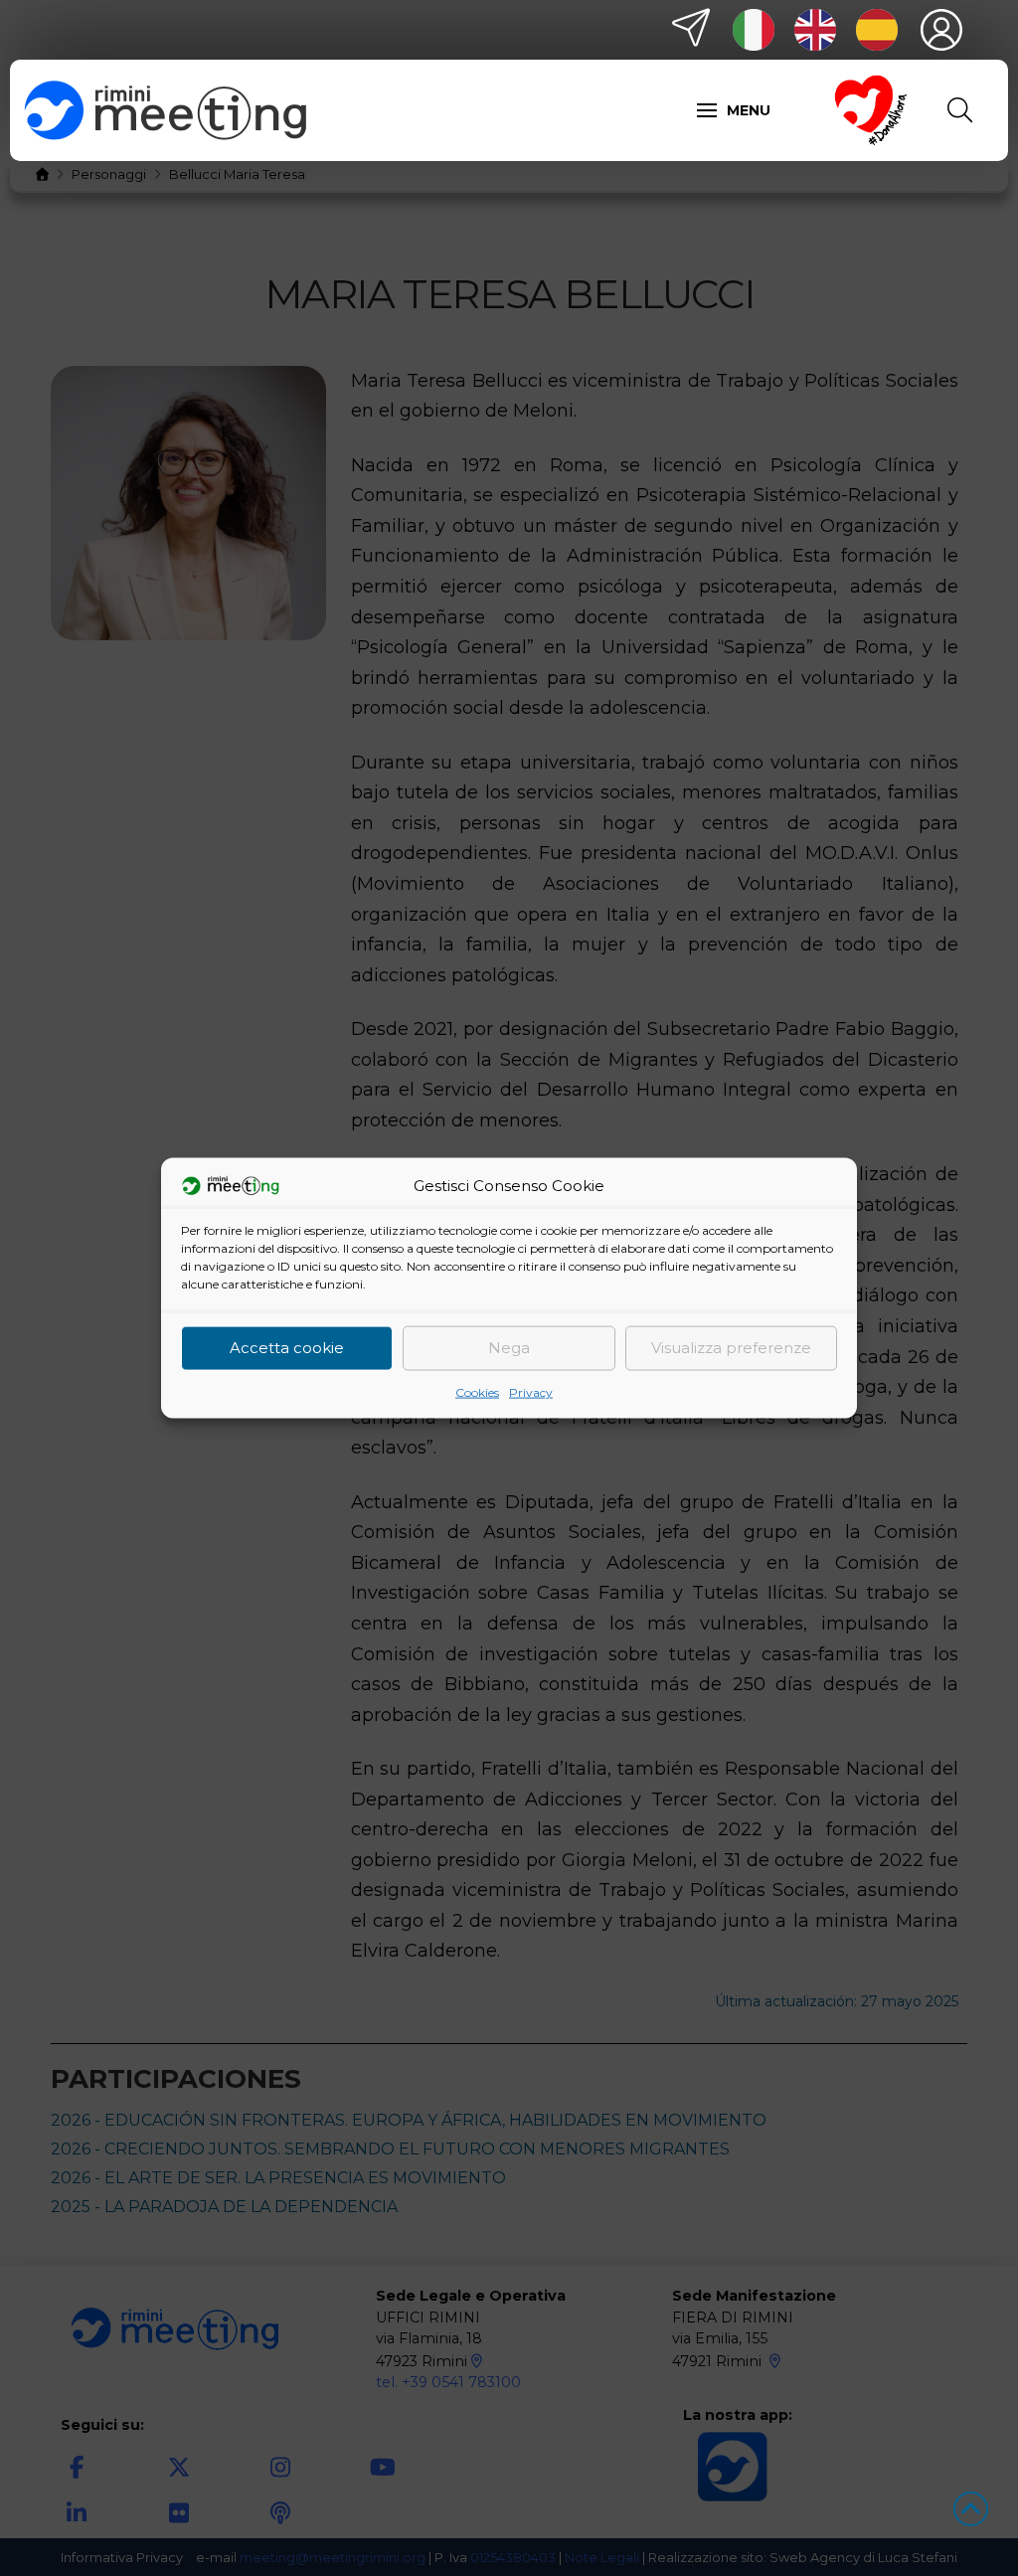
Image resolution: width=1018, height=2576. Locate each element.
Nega (509, 1348)
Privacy (531, 1391)
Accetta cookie (287, 1348)
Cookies (477, 1391)
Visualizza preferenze (731, 1348)
